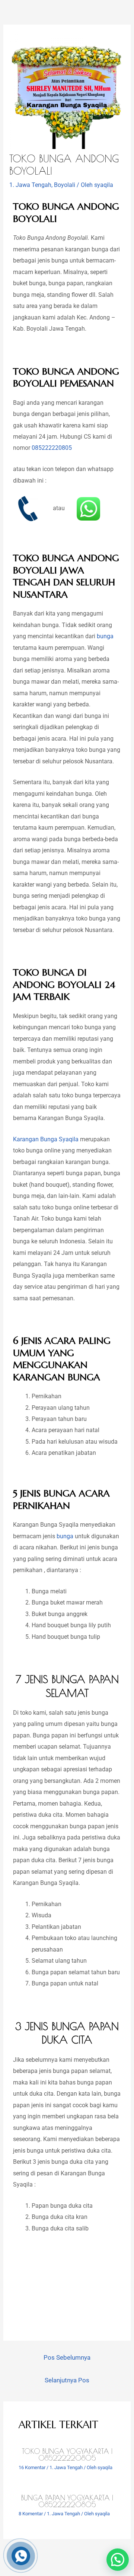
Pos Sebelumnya (67, 2357)
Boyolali (65, 185)
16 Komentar (32, 2467)
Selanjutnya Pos (67, 2380)
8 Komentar (31, 2514)
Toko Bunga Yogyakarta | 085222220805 (67, 2455)
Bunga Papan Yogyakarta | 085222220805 (67, 2501)
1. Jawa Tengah (30, 185)
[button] (118, 2560)
